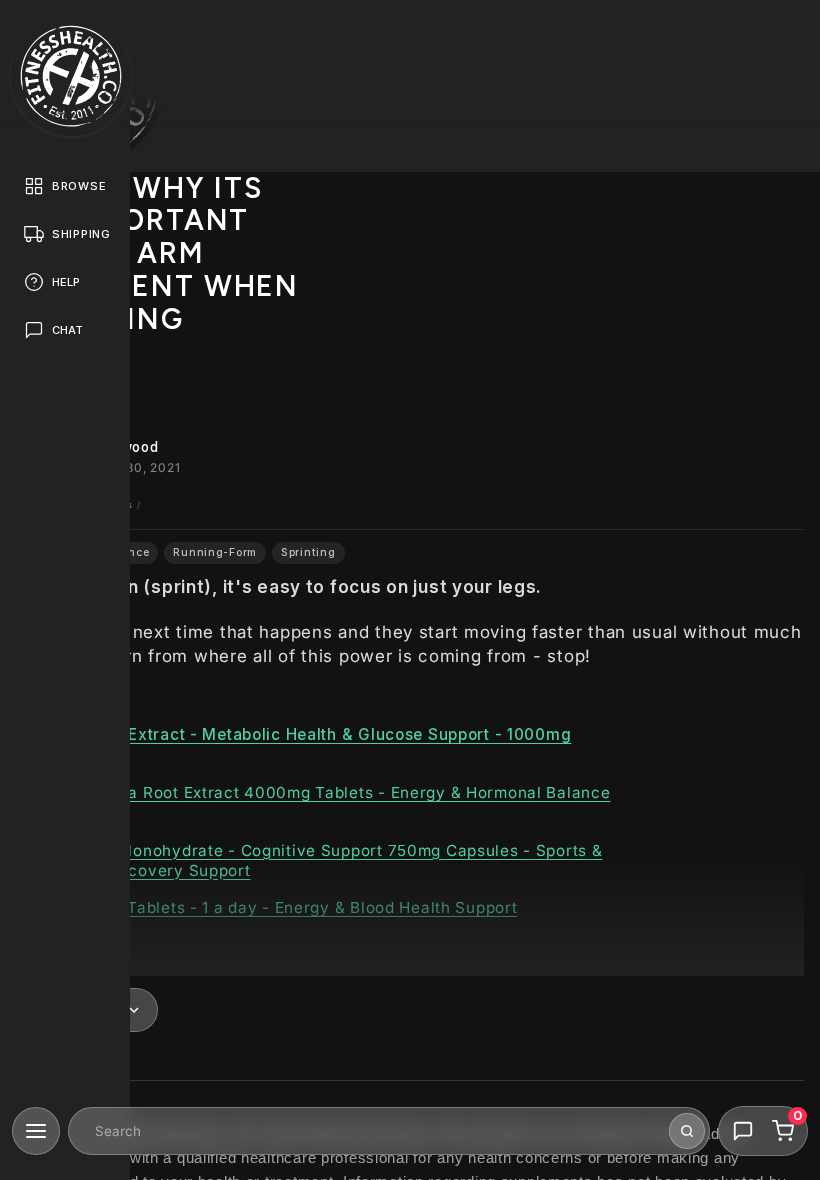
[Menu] (36, 1131)
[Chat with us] (743, 1131)
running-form (215, 552)
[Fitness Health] (71, 76)
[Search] (687, 1131)
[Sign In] (786, 34)
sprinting (308, 552)
